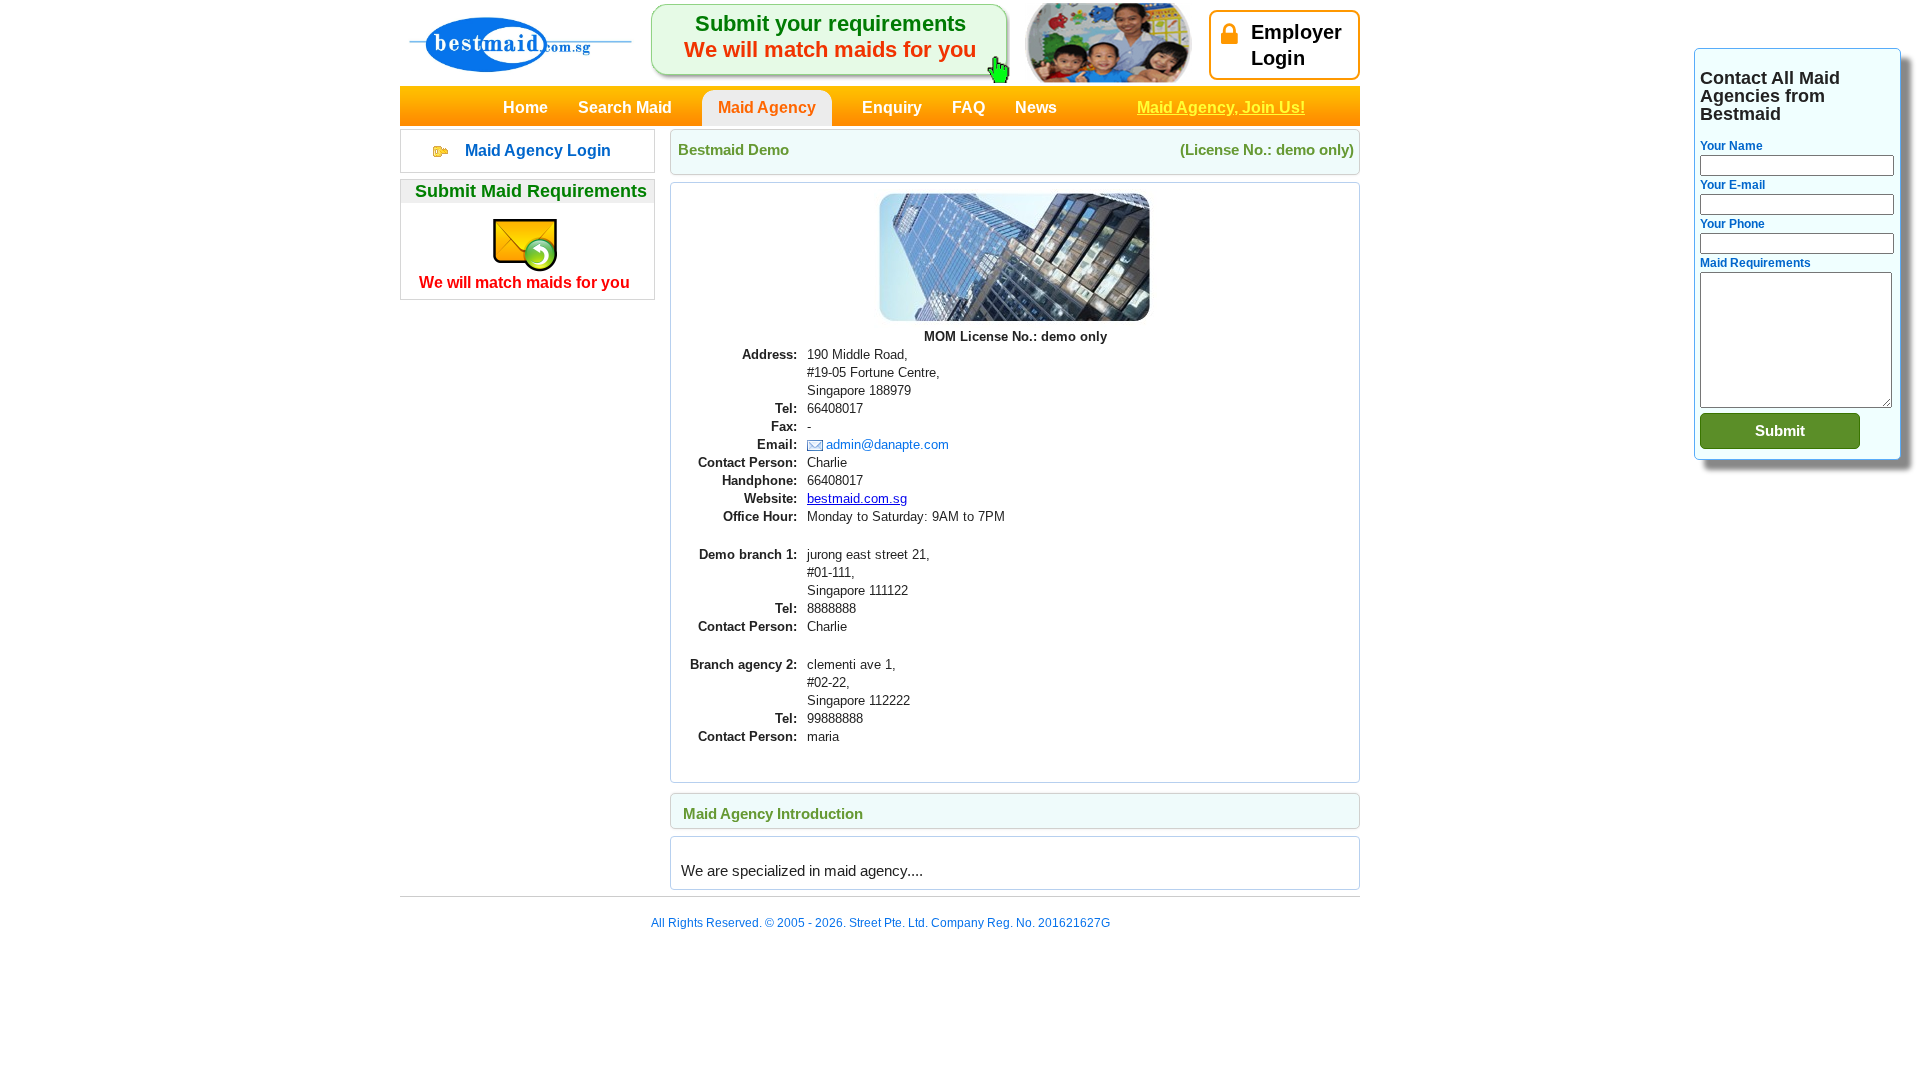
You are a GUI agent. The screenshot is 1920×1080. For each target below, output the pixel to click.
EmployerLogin (1296, 45)
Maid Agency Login (538, 150)
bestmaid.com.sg (857, 498)
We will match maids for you (524, 282)
